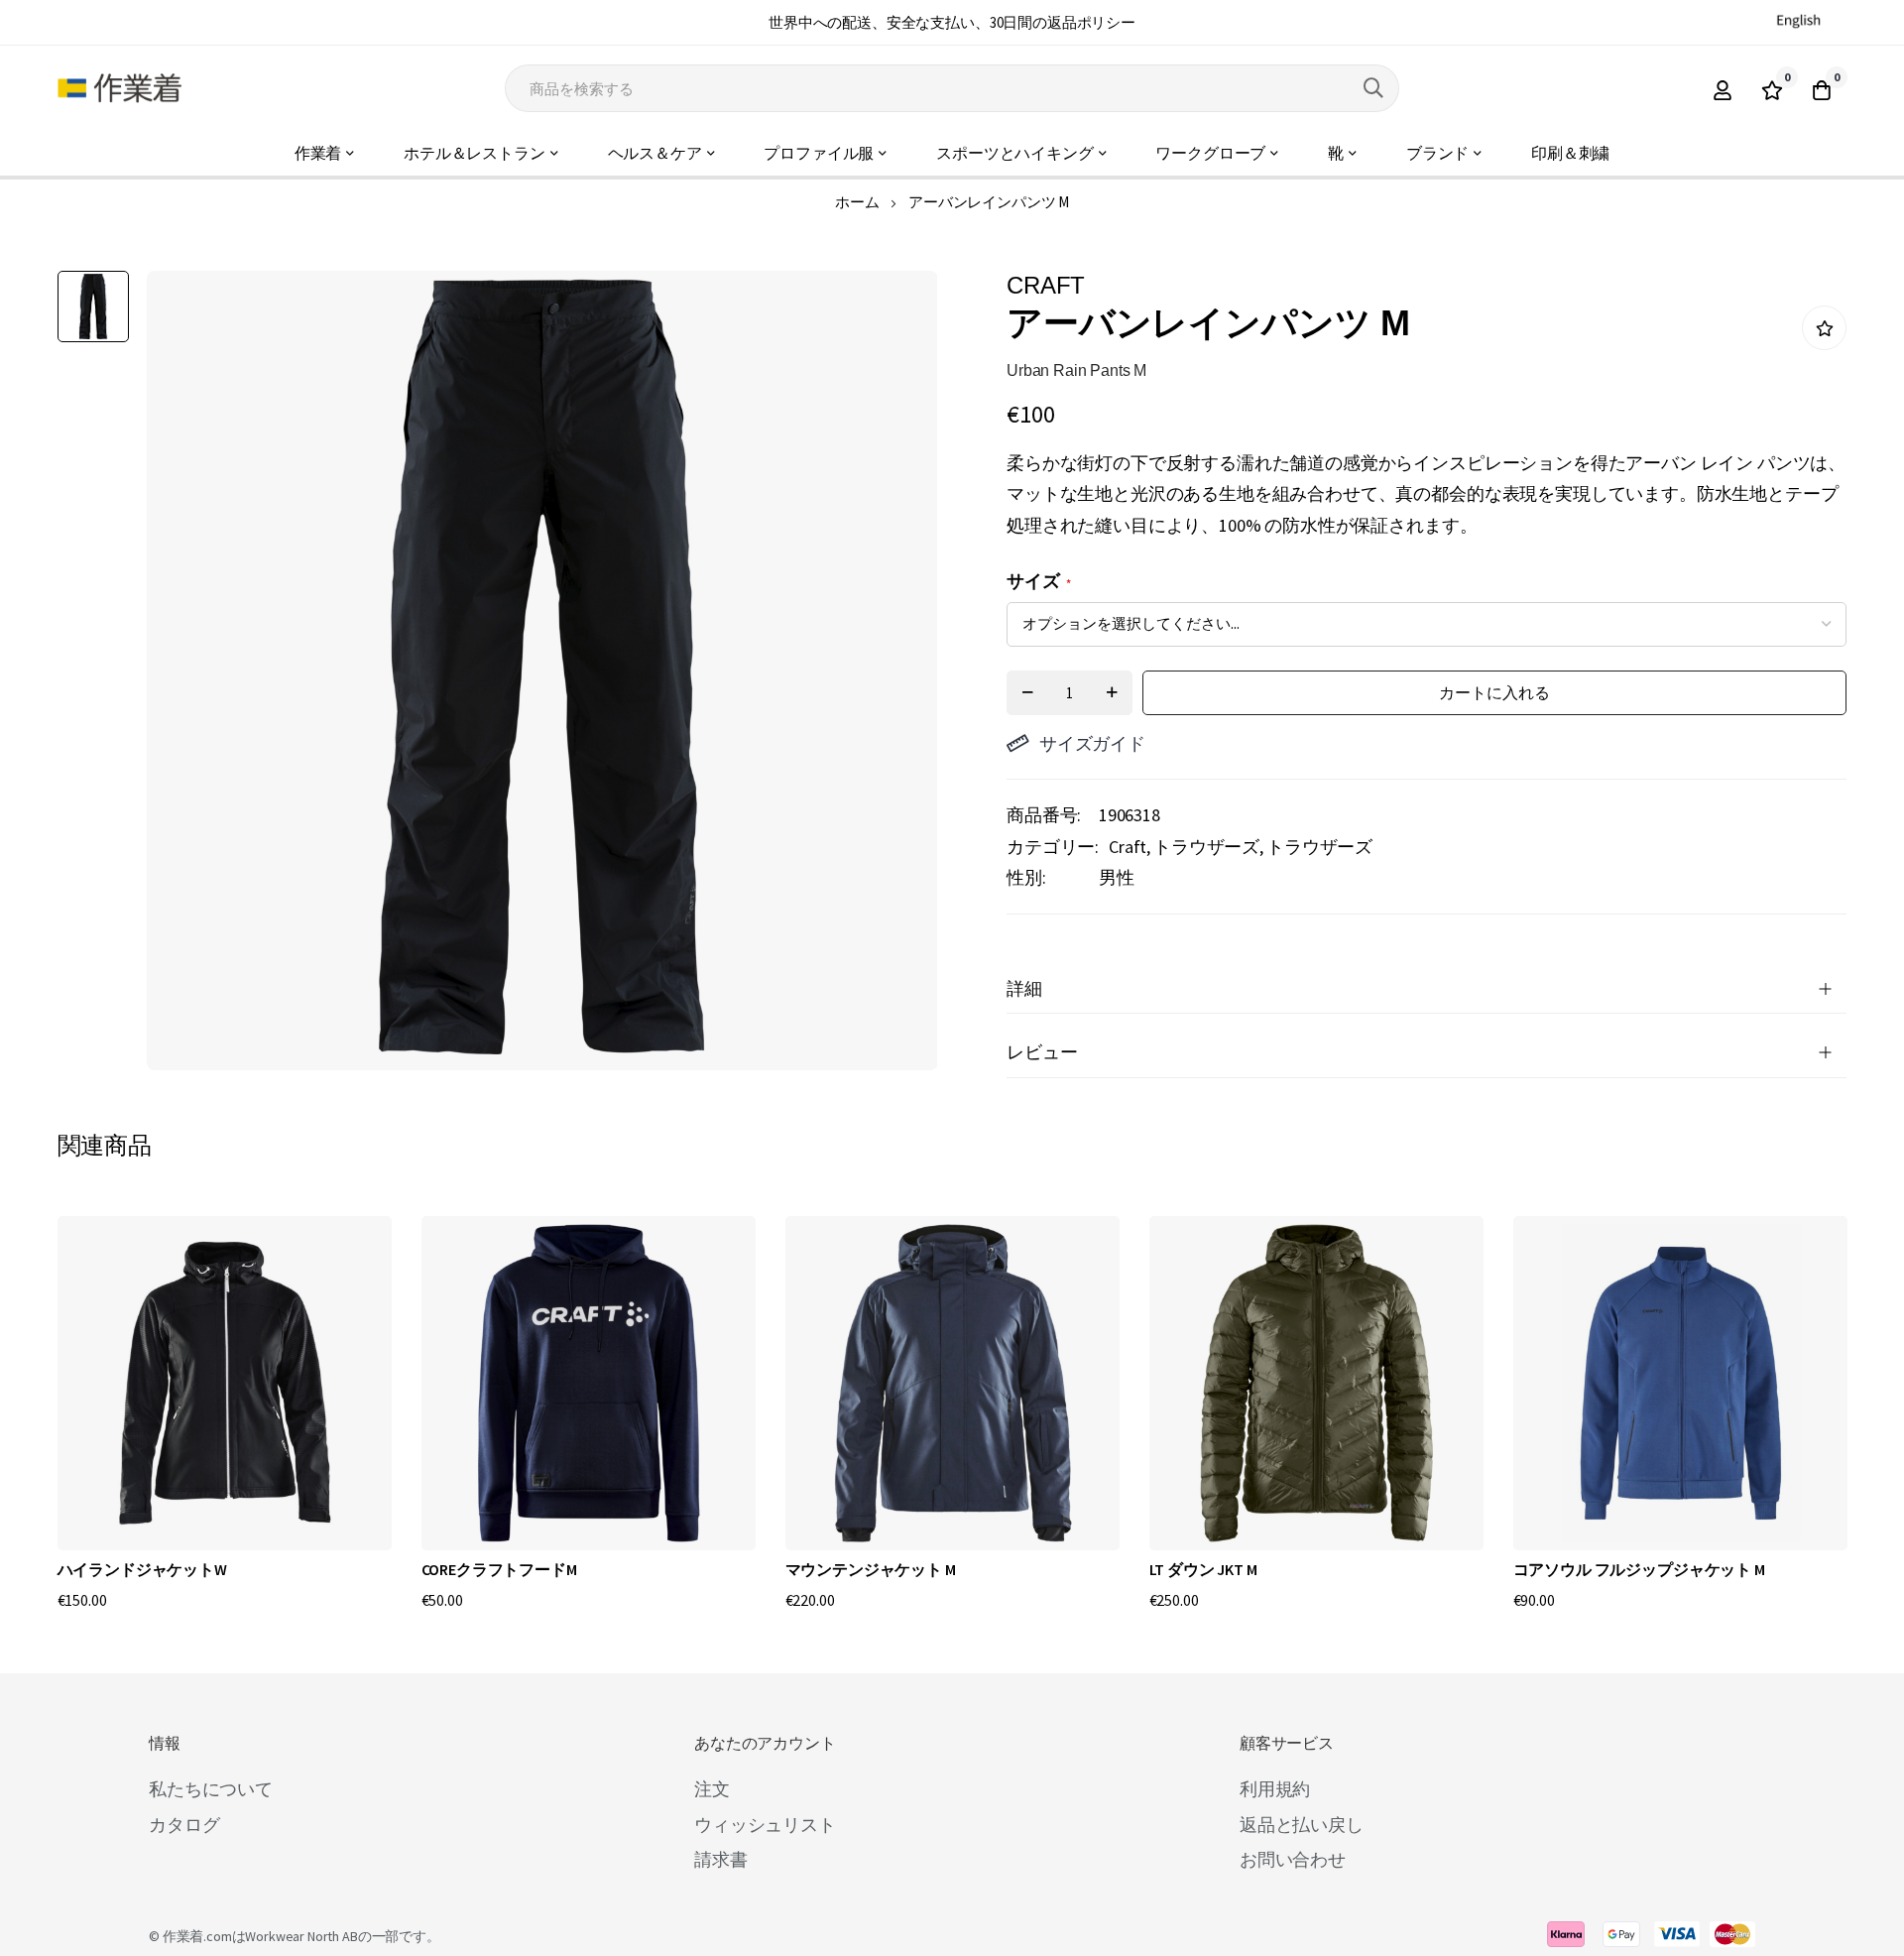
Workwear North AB (301, 1936)
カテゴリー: (1053, 847)
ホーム (857, 202)
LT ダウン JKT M (1203, 1569)
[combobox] (952, 88)
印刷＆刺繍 (1570, 153)
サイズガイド (1092, 743)
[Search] (1373, 88)
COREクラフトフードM (499, 1569)
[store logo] (119, 88)
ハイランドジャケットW (142, 1569)
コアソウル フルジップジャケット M (1639, 1569)
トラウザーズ (1206, 847)
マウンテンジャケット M (871, 1569)
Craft (1128, 847)
